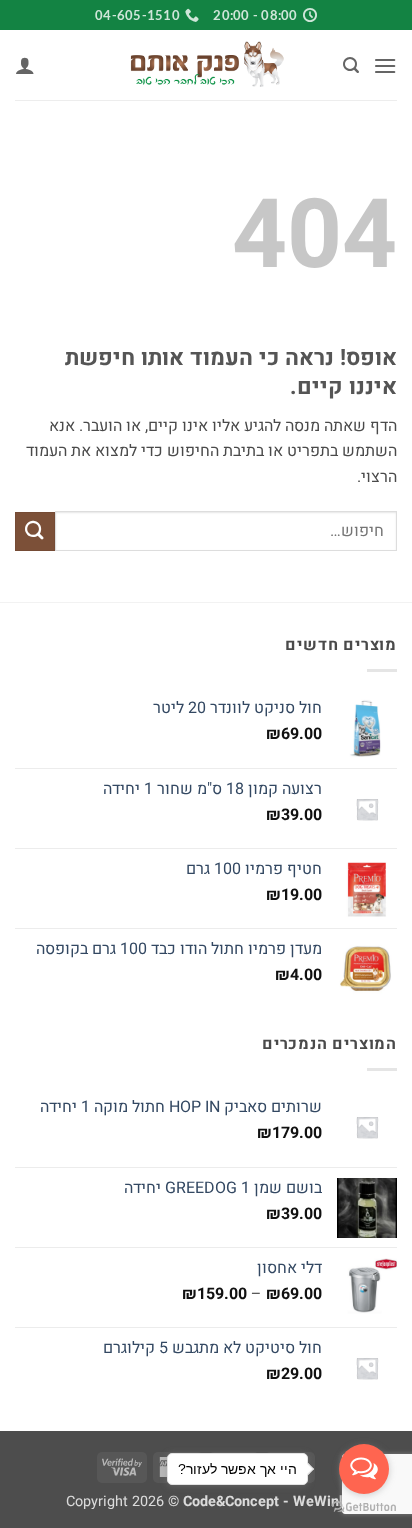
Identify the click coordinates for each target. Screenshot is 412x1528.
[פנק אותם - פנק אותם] (206, 65)
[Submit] (35, 531)
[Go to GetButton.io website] (364, 1507)
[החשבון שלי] (25, 65)
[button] (385, 65)
